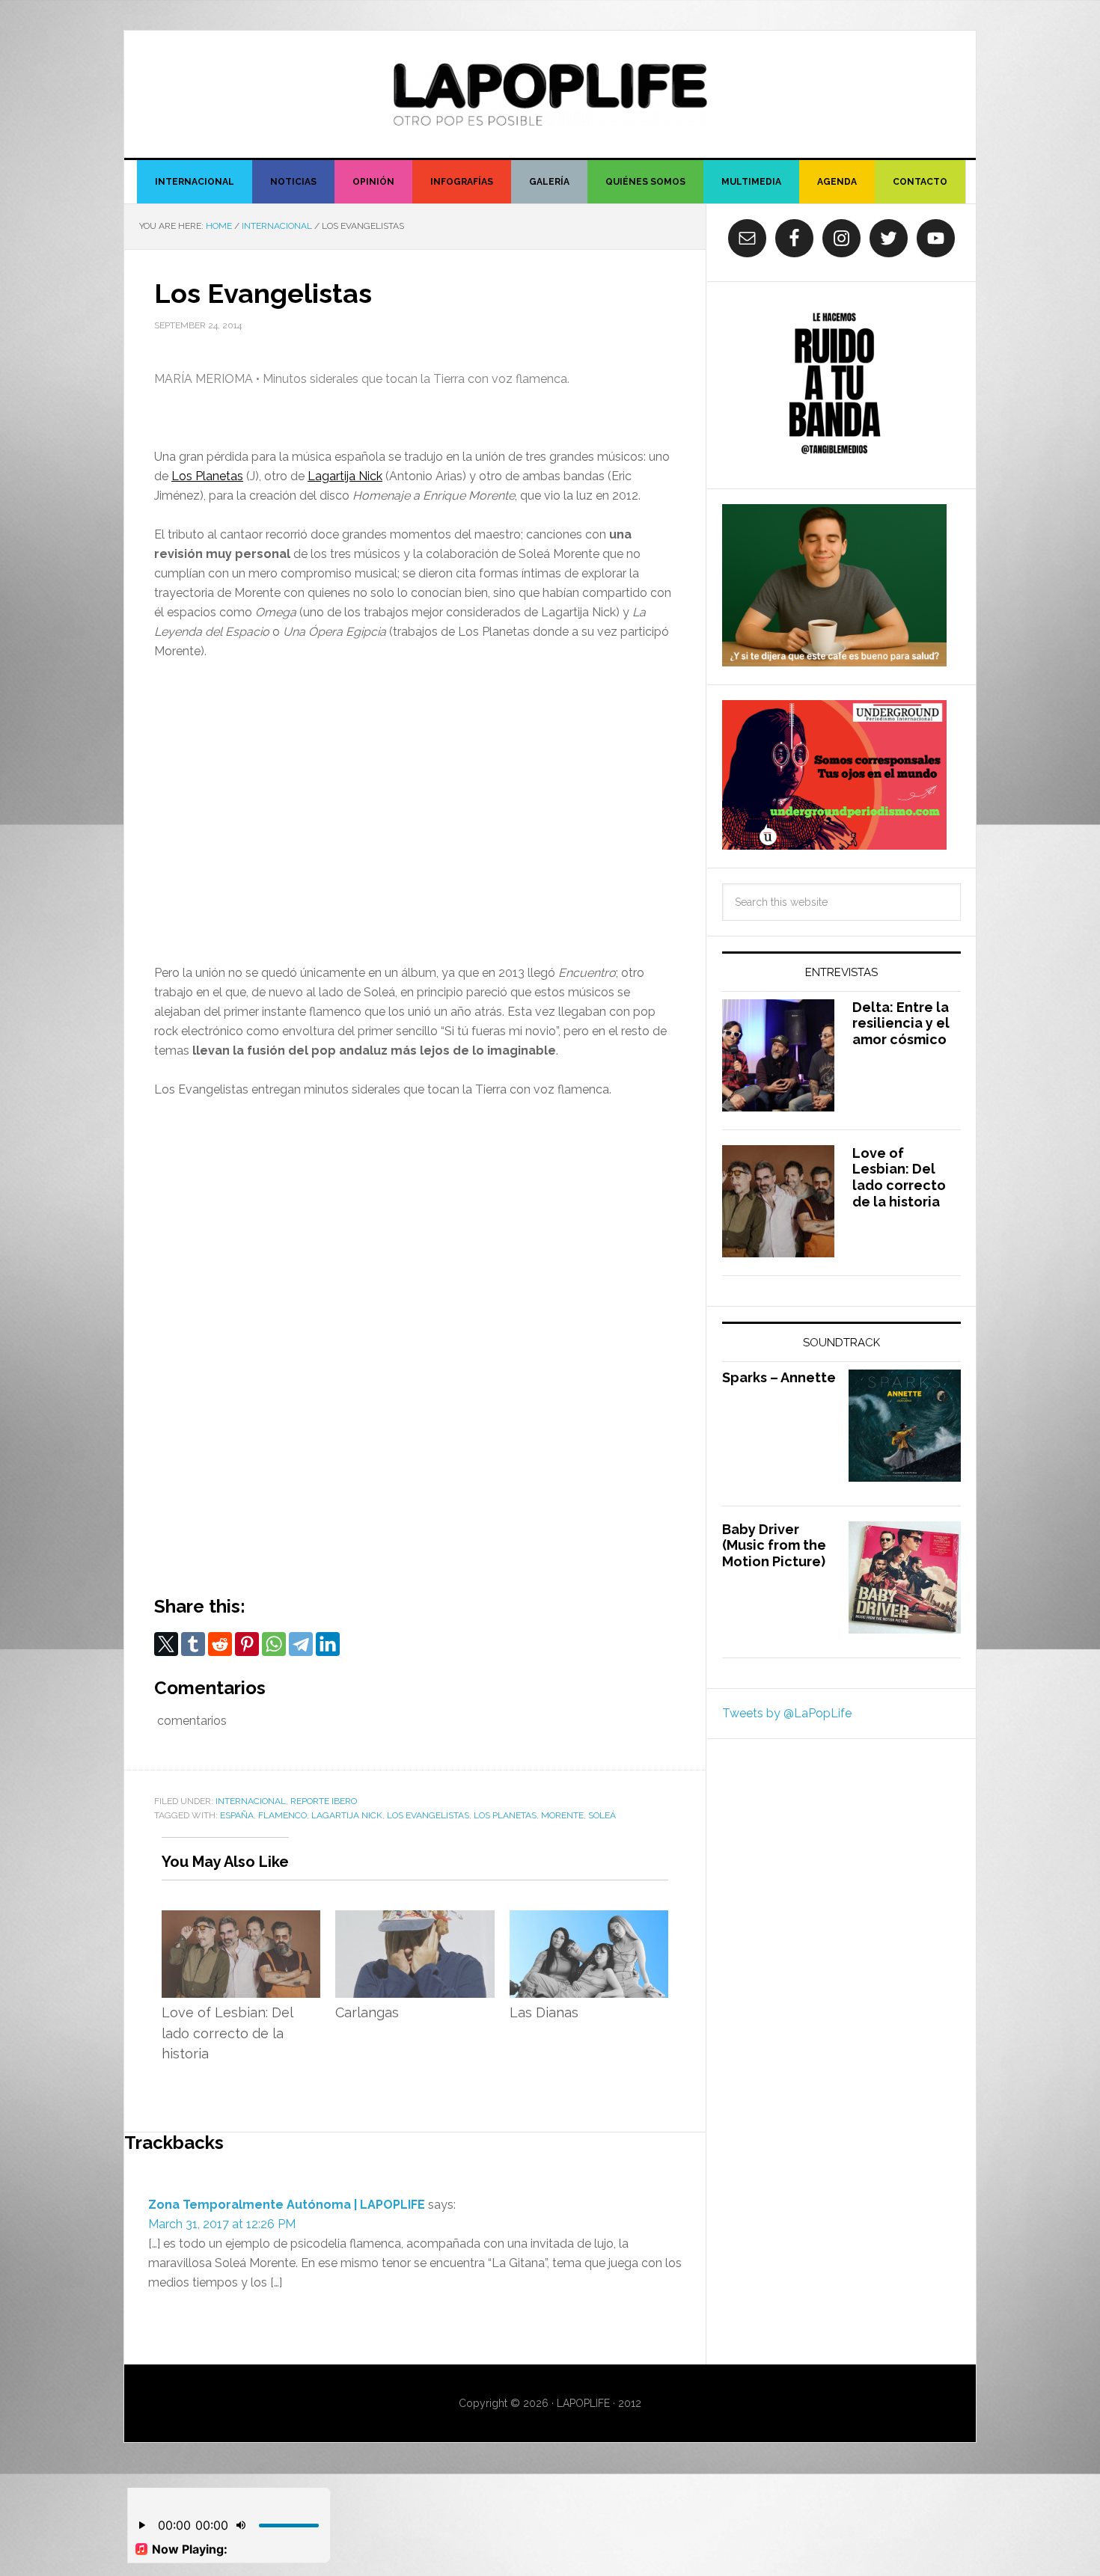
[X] (166, 1644)
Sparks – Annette (779, 1377)
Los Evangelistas (428, 1815)
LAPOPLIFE (550, 94)
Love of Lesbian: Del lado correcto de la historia (227, 2033)
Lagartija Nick (345, 476)
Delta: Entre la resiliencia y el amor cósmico (901, 1023)
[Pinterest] (247, 1644)
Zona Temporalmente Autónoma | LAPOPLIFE (287, 2205)
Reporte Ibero (324, 1801)
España (237, 1815)
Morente (562, 1815)
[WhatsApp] (274, 1644)
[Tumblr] (193, 1644)
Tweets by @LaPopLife (787, 1713)
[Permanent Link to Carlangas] (415, 1920)
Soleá (602, 1815)
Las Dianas (544, 2012)
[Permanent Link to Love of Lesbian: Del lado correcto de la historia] (241, 1920)
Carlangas (367, 2012)
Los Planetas (207, 476)
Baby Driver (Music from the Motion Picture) (774, 1545)
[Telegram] (301, 1644)
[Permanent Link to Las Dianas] (589, 1920)
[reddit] (220, 1644)
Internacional (251, 1801)
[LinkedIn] (328, 1644)
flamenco (282, 1815)
